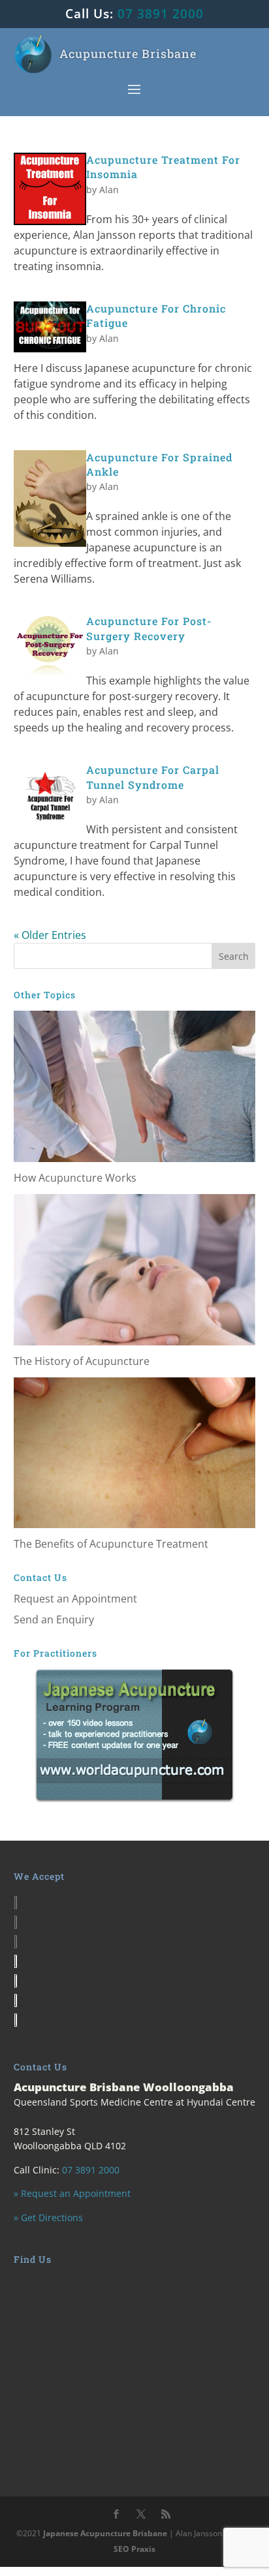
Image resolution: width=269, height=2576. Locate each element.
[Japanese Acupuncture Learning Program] (135, 1734)
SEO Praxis (134, 2549)
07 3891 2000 (161, 14)
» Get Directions (48, 2217)
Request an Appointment (75, 1599)
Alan (109, 190)
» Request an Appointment (72, 2193)
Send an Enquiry (54, 1619)
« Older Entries (50, 935)
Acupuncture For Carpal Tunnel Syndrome (153, 777)
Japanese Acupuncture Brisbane (105, 2533)
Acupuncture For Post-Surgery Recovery (149, 628)
